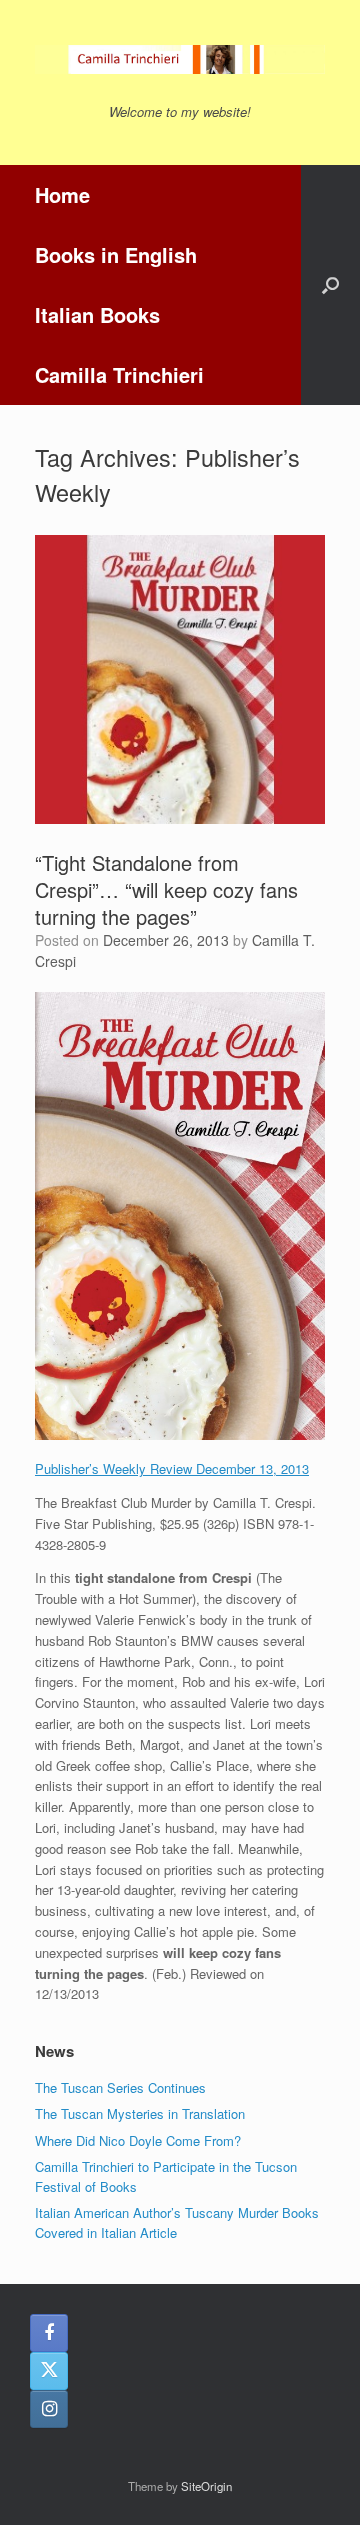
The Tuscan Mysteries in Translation (140, 2113)
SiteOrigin (206, 2486)
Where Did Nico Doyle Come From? (138, 2140)
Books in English (116, 254)
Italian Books (97, 314)
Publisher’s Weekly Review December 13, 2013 (172, 1468)
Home (62, 194)
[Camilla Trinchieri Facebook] (49, 2333)
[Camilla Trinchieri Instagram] (49, 2409)
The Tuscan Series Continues (120, 2087)
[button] (330, 285)
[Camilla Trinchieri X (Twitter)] (49, 2371)
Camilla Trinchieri (119, 374)
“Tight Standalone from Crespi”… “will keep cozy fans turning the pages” (166, 889)
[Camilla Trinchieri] (180, 59)
